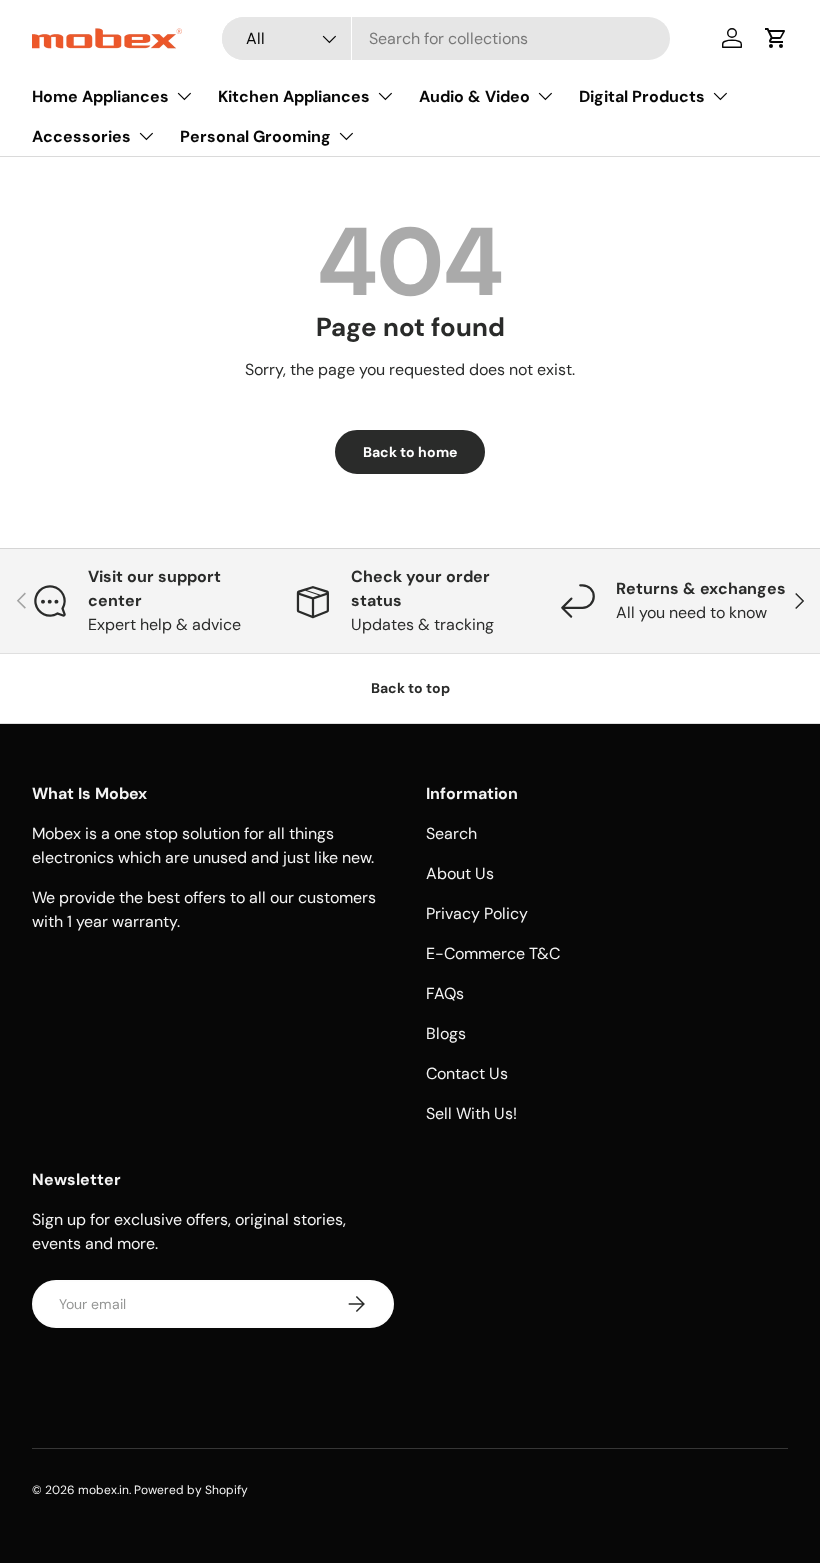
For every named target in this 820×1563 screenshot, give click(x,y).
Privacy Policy (477, 913)
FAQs (445, 993)
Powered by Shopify (191, 1490)
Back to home (410, 452)
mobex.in (103, 1490)
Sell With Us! (471, 1113)
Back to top (410, 688)
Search (451, 833)
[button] (776, 38)
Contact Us (467, 1073)
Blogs (446, 1033)
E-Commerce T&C (493, 953)
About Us (460, 873)
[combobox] (446, 38)
